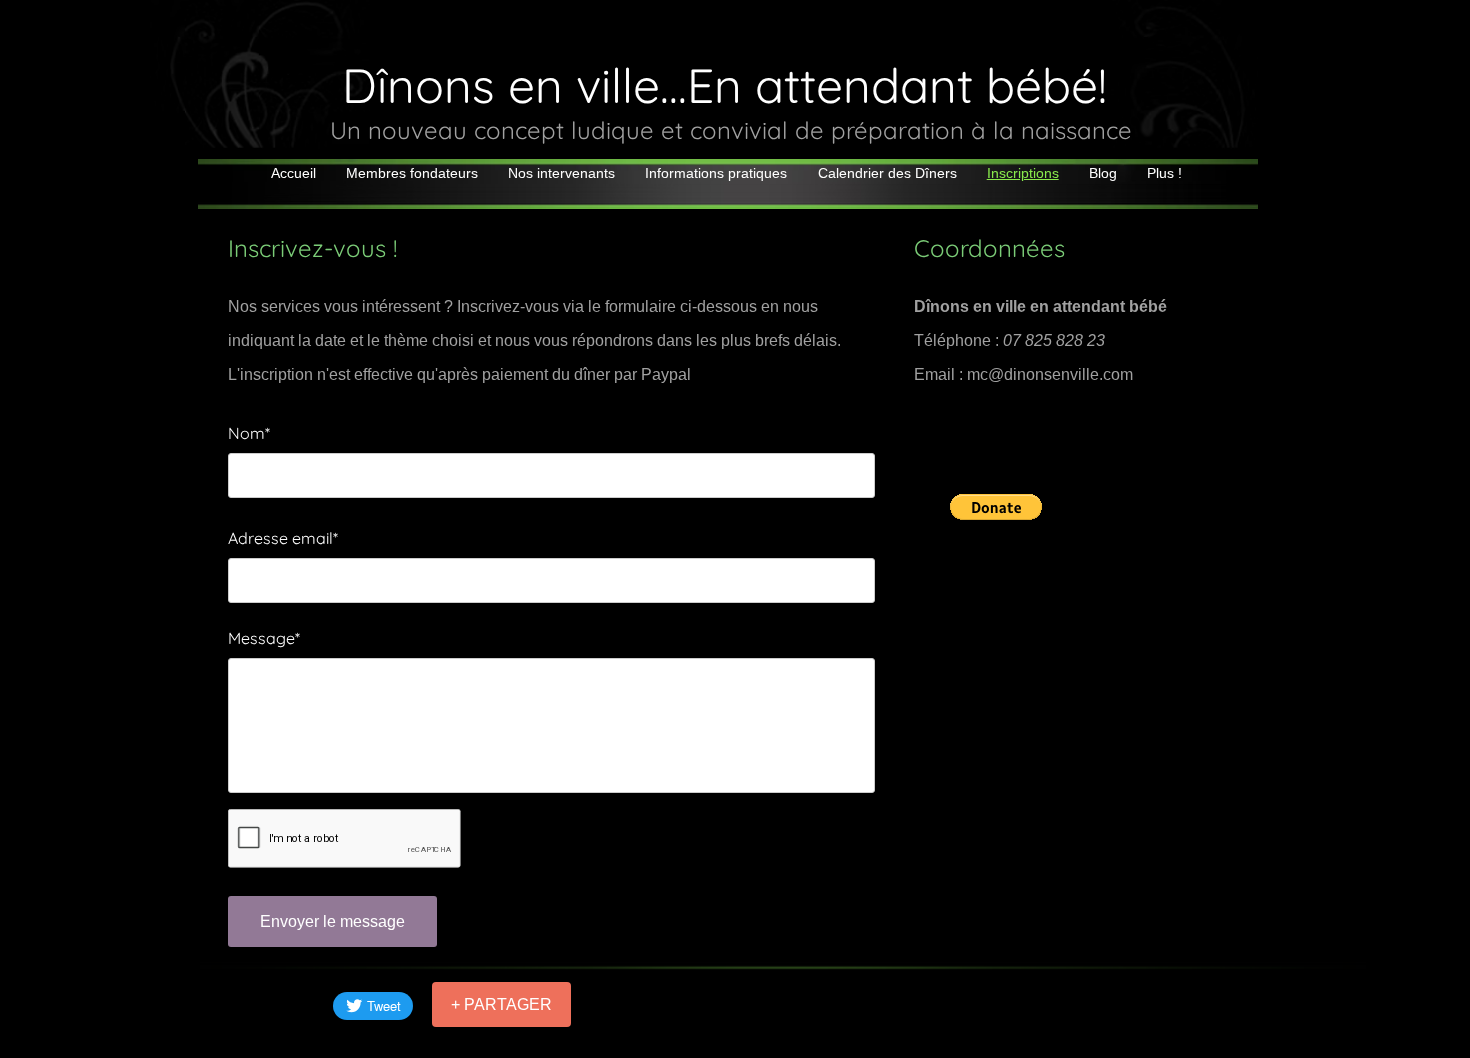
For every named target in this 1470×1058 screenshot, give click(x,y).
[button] (996, 507)
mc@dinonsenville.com (1050, 374)
